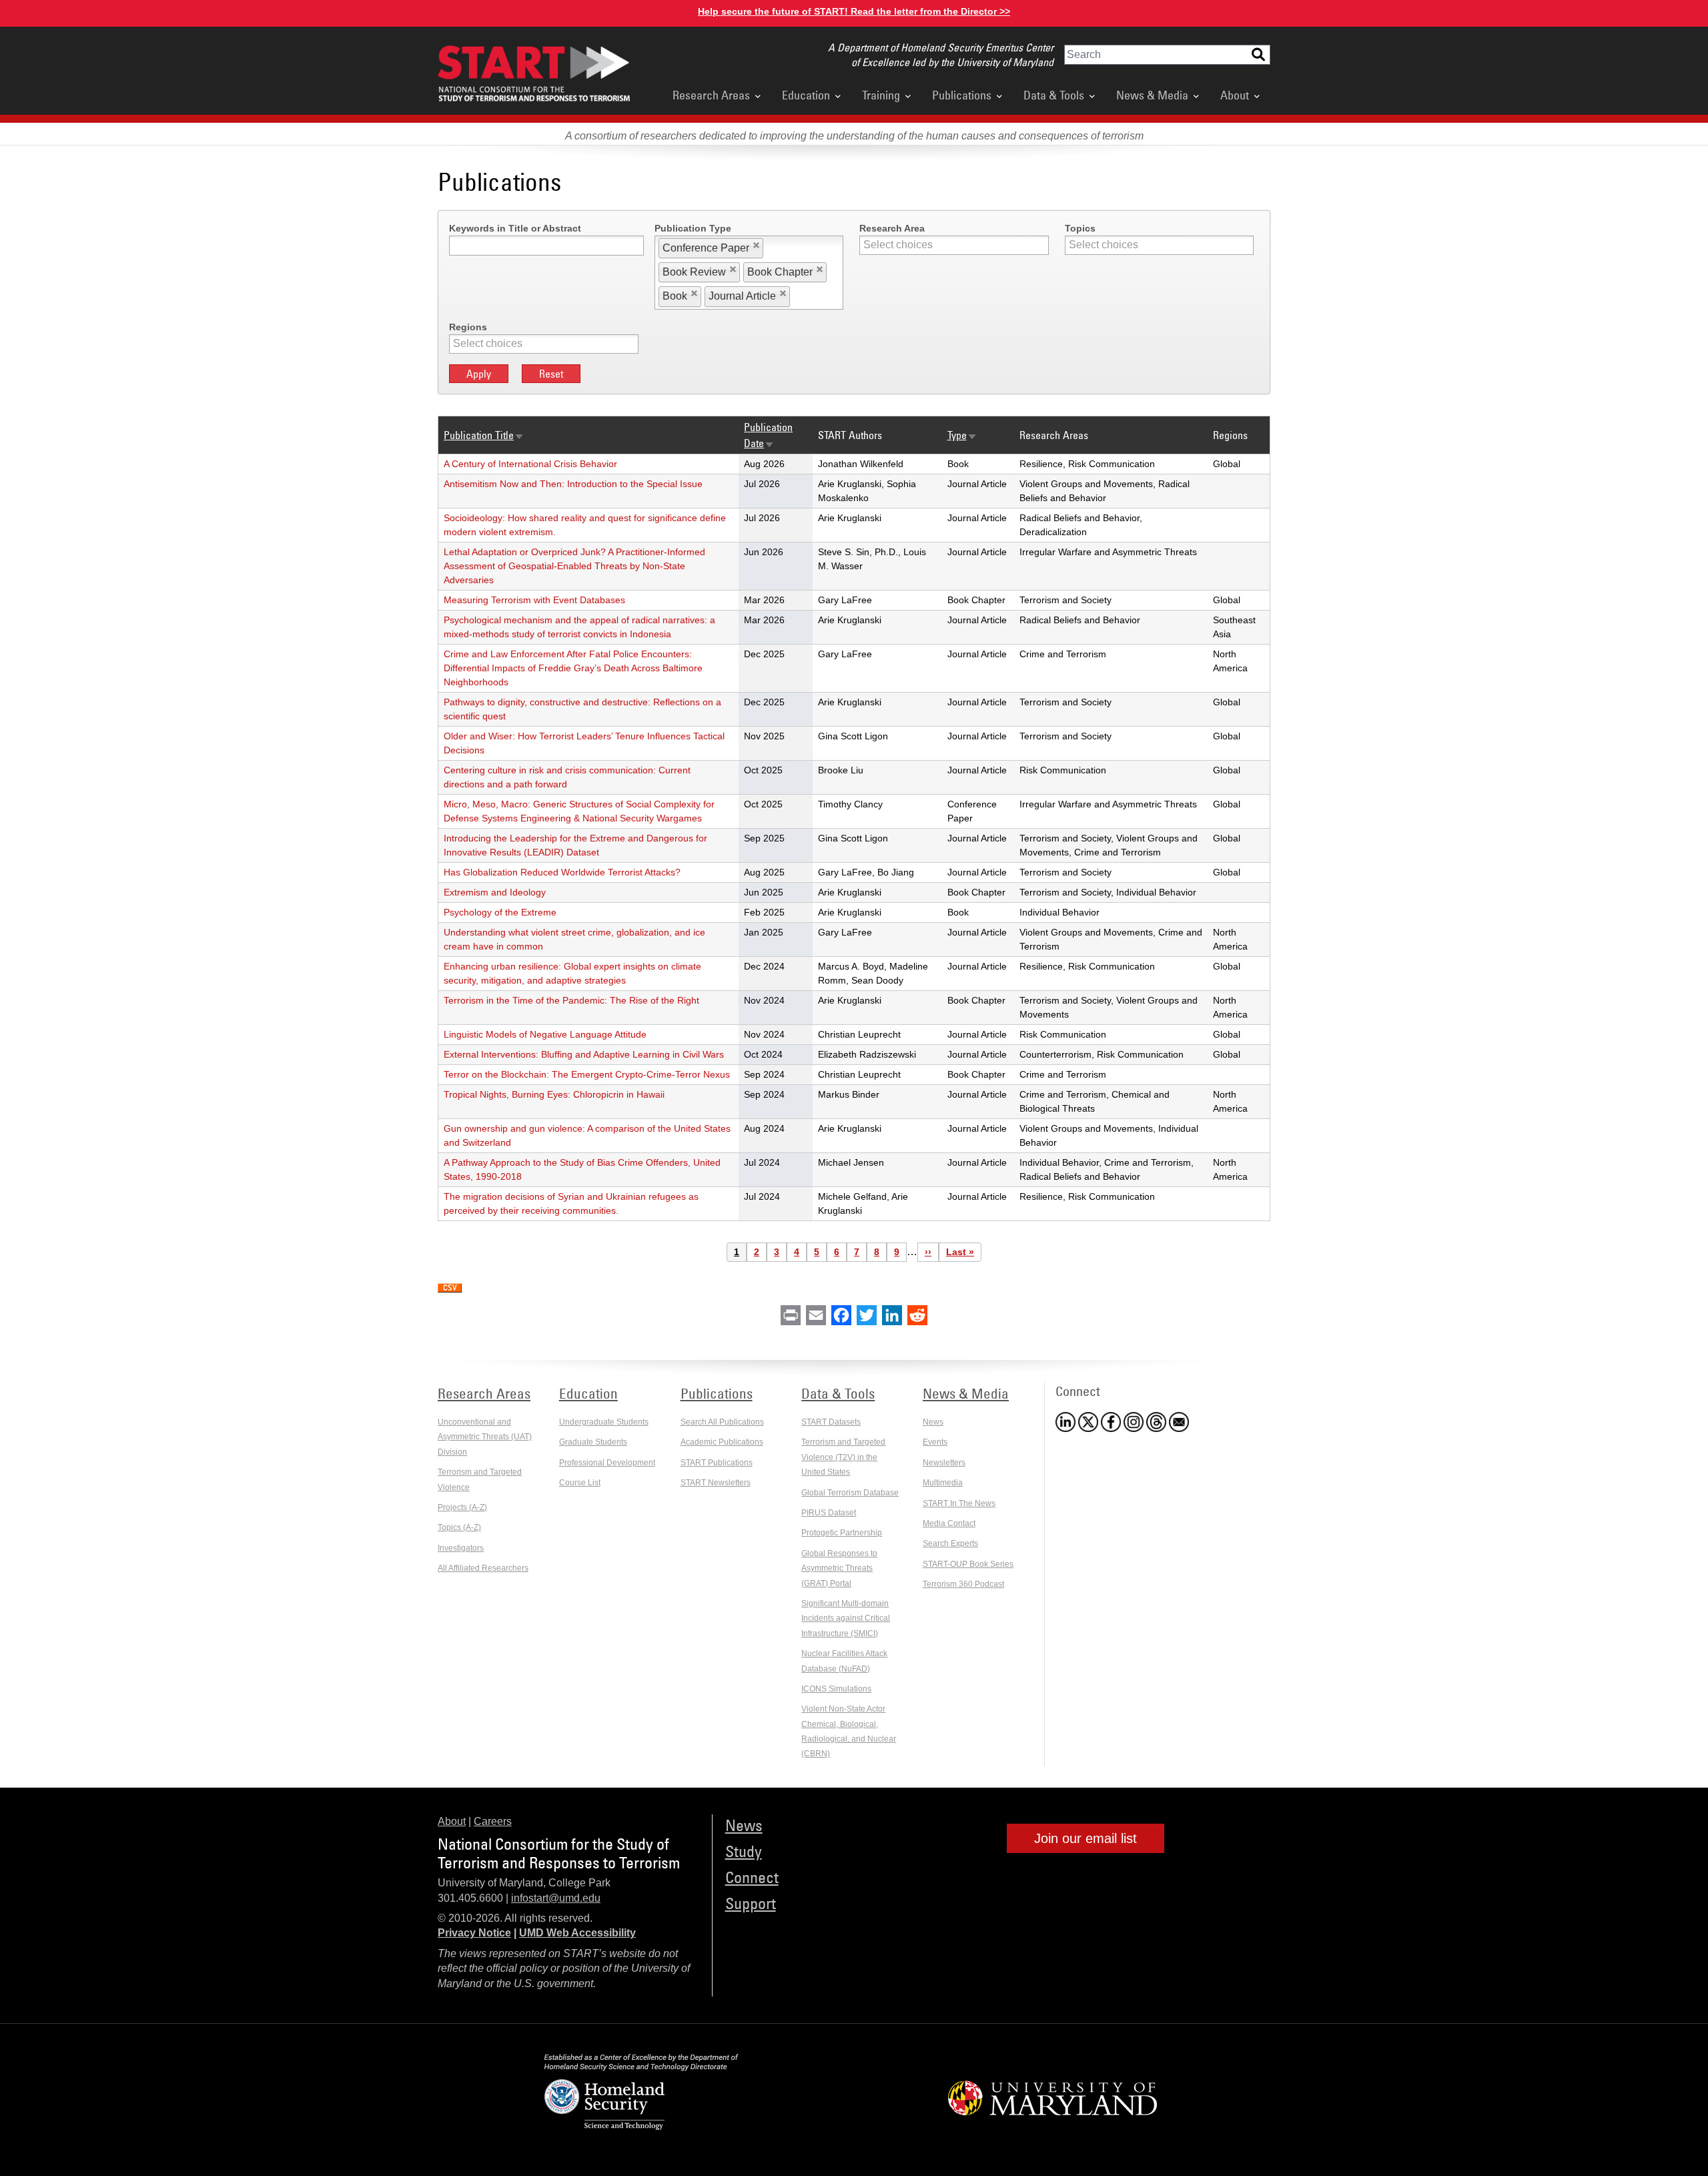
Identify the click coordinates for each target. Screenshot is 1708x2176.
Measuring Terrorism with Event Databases (534, 600)
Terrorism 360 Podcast (963, 1584)
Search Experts (950, 1543)
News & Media (1152, 95)
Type (962, 435)
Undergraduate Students (604, 1422)
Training (881, 95)
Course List (580, 1483)
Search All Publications (722, 1422)
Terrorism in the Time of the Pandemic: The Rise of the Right (571, 1000)
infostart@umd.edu (556, 1898)
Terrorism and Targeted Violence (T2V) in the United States (843, 1457)
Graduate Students (593, 1442)
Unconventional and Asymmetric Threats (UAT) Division (485, 1437)
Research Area (892, 228)
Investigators (461, 1548)
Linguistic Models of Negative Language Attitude (545, 1034)
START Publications (717, 1463)
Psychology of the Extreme (500, 912)
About (1235, 95)
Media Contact (949, 1523)
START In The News (959, 1503)
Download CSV (450, 1289)
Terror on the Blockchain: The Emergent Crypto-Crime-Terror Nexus (587, 1074)
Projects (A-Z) (462, 1507)
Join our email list (1086, 1838)
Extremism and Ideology (495, 892)
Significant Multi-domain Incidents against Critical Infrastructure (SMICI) (846, 1618)
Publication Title (484, 435)
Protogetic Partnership (842, 1533)
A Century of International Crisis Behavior (530, 464)
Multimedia (943, 1483)
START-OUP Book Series (968, 1564)
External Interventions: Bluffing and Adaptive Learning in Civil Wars (584, 1054)
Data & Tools (1054, 95)
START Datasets (831, 1422)
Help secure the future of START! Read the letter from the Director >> (854, 11)
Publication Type (693, 228)
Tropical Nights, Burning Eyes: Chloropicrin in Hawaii (554, 1094)
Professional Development (607, 1463)
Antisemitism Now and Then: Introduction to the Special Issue (573, 484)
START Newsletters (716, 1483)
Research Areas (711, 95)
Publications (962, 95)
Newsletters (944, 1463)
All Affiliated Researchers (483, 1568)
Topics (1080, 228)
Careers (493, 1821)
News (933, 1422)
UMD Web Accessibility (577, 1933)
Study (744, 1851)
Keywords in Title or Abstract (515, 228)
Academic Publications (722, 1442)
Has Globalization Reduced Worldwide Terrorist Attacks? (562, 872)
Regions (468, 327)
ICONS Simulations (836, 1689)
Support (751, 1903)
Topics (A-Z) (459, 1527)
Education (806, 95)
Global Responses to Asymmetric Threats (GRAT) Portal (839, 1568)
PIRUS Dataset (829, 1513)
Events (935, 1442)
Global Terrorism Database (850, 1493)
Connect (752, 1877)
